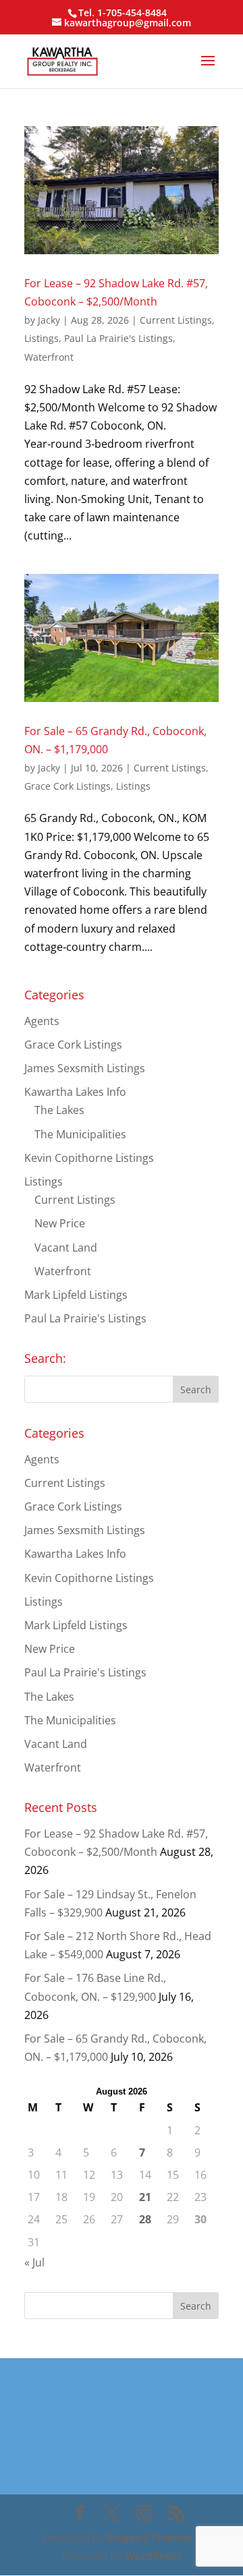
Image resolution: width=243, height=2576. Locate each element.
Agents (42, 1021)
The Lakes (59, 1110)
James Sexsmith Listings (85, 1068)
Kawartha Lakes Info (75, 1092)
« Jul (34, 2262)
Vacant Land (66, 1248)
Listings (42, 338)
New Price (60, 1223)
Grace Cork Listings (67, 786)
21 (145, 2197)
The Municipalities (80, 1134)
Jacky (49, 320)
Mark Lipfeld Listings (76, 1295)
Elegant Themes (150, 2538)
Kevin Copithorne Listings (89, 1158)
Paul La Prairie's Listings (118, 338)
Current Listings (176, 320)
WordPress (153, 2556)
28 (145, 2219)
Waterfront (49, 357)
